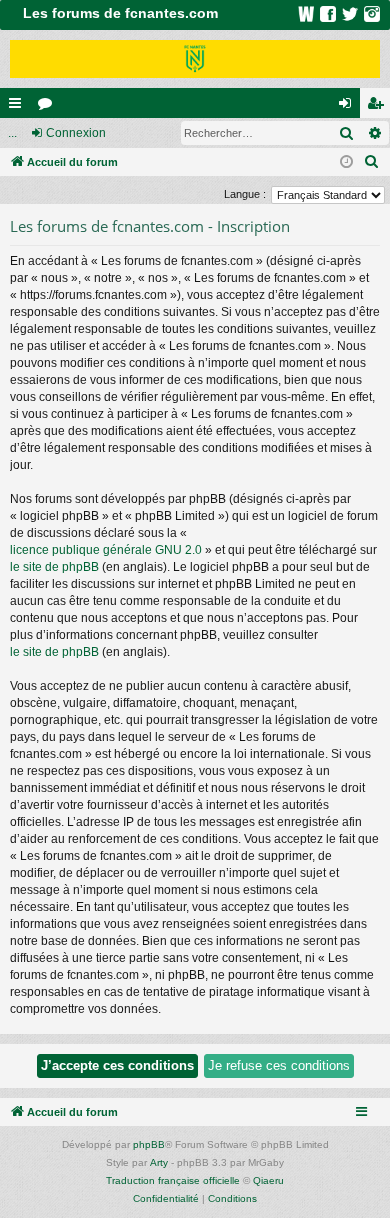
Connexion (76, 133)
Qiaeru (268, 1180)
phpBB (149, 1144)
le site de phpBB (54, 567)
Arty (159, 1162)
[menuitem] (372, 162)
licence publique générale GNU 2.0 (106, 550)
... (12, 133)
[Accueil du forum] (195, 59)
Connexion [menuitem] (349, 107)
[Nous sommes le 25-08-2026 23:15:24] (346, 162)
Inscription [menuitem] (379, 107)
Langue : (245, 194)
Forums (49, 107)
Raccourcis (19, 107)
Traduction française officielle (173, 1180)
